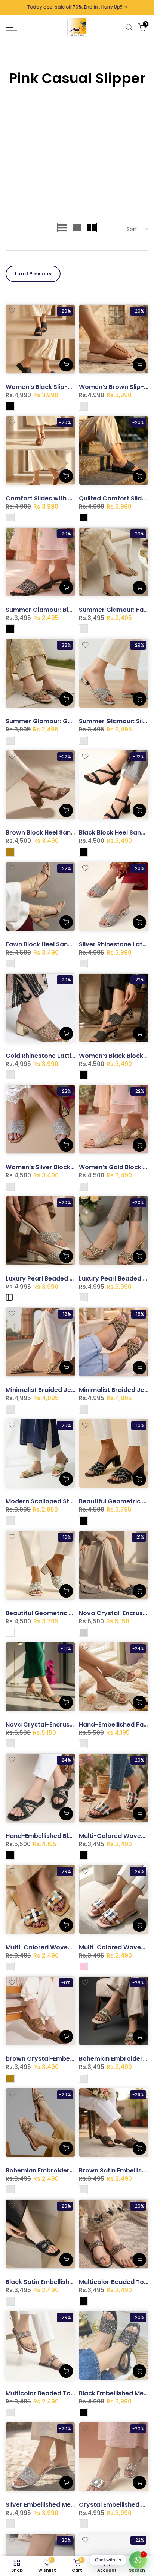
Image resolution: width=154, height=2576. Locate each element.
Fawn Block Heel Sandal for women (59, 944)
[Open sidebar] (9, 1297)
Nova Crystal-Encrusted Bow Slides (60, 1724)
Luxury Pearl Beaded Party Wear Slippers (68, 1278)
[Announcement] (79, 8)
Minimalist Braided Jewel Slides (53, 1390)
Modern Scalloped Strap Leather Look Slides (73, 1501)
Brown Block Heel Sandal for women (61, 833)
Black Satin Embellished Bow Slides (58, 2282)
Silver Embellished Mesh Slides (51, 2505)
